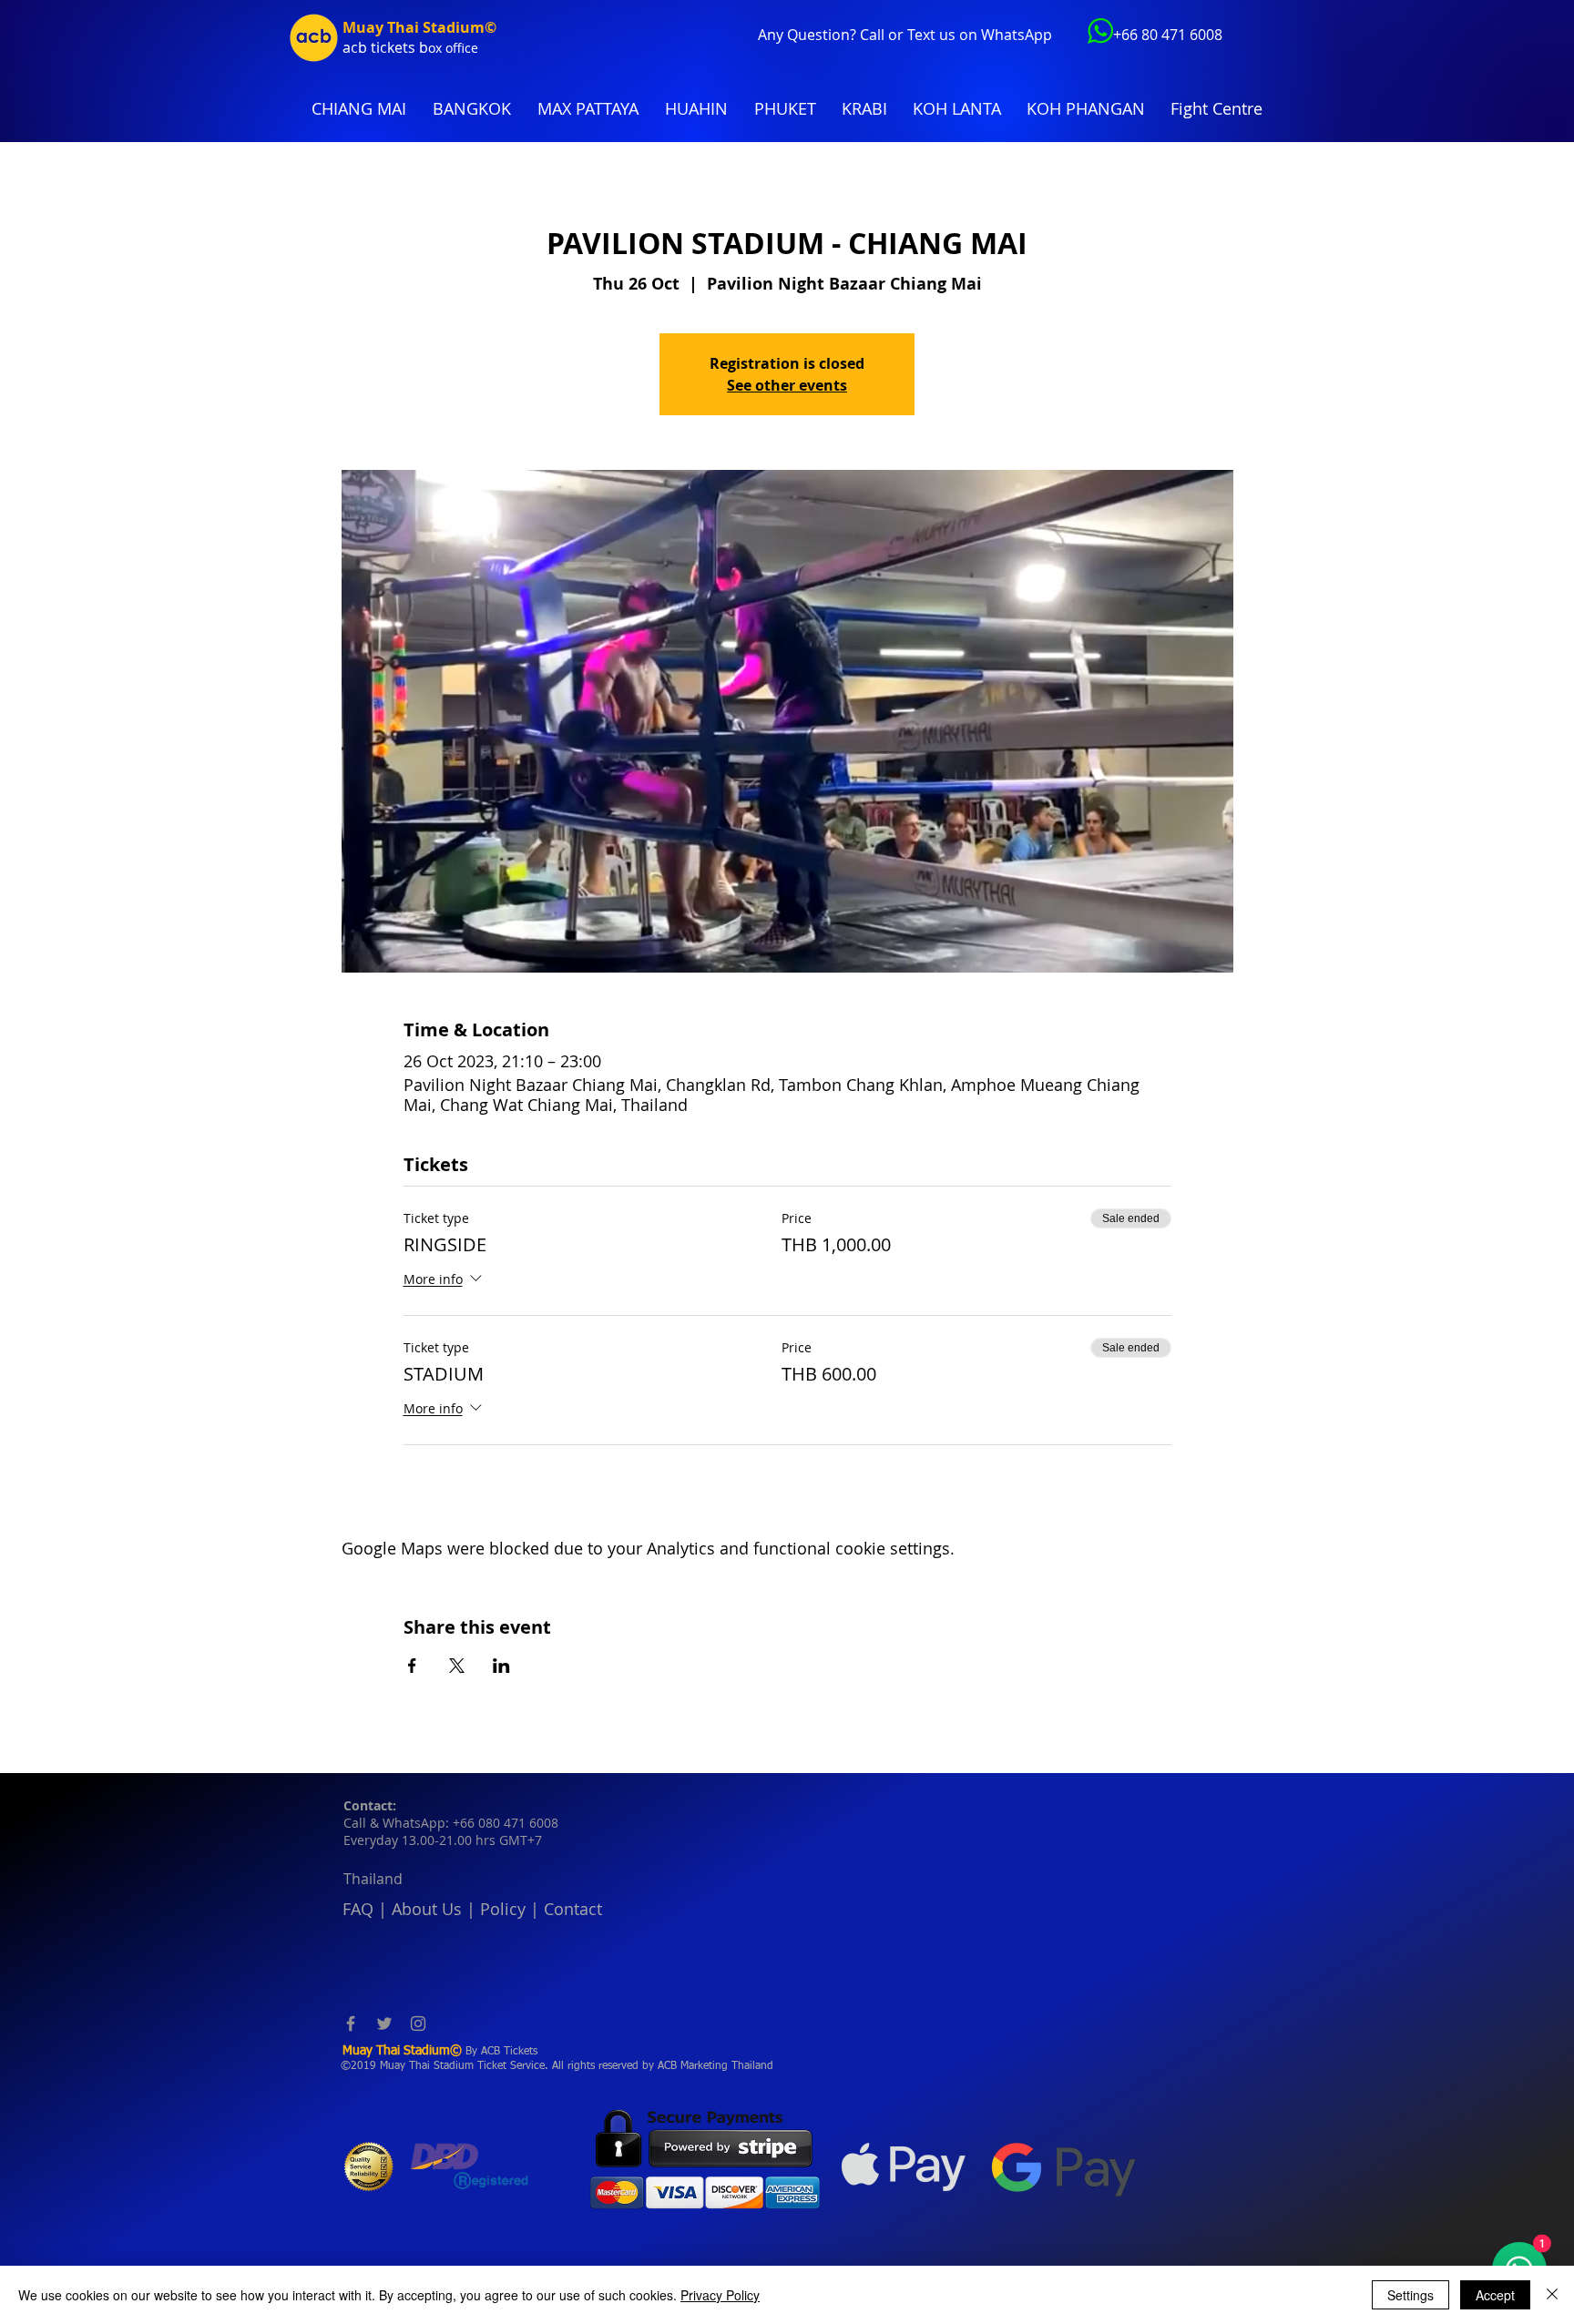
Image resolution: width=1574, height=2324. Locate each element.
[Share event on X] (457, 1666)
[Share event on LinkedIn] (501, 1666)
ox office (453, 48)
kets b (408, 47)
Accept (1495, 2295)
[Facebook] (351, 2023)
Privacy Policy (720, 2295)
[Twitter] (384, 2023)
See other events (787, 385)
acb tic (365, 47)
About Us (427, 1909)
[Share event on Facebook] (412, 1666)
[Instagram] (418, 2023)
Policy (503, 1909)
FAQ (358, 1909)
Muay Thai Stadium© (419, 27)
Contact (573, 1909)
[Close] (1552, 2295)
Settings (1410, 2295)
